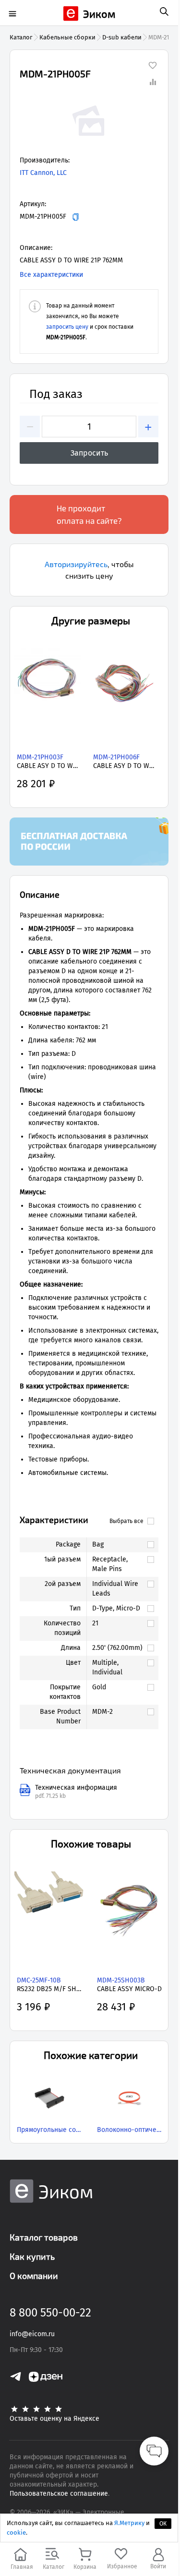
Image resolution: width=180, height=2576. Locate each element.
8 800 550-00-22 (50, 2313)
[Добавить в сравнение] (153, 82)
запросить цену (67, 327)
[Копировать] (76, 217)
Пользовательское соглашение (59, 2494)
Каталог (21, 37)
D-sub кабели (122, 37)
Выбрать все (126, 1521)
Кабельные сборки (67, 37)
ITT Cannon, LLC (43, 173)
